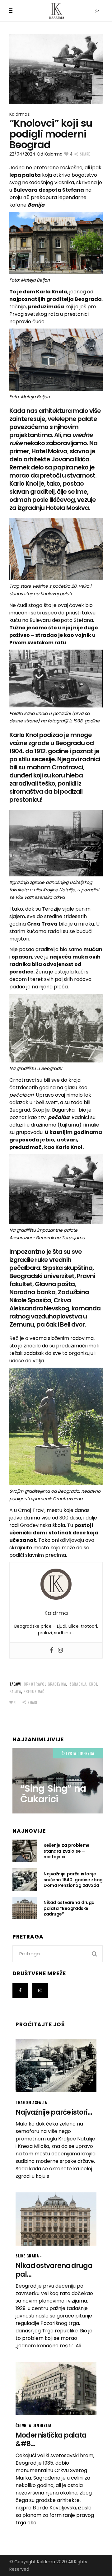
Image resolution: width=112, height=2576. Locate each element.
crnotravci (35, 1684)
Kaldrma (54, 154)
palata (15, 1691)
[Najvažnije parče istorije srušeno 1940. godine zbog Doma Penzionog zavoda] (25, 1879)
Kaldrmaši (20, 114)
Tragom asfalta (31, 2102)
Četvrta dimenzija (78, 1753)
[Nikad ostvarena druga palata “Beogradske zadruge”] (25, 1908)
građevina (57, 1684)
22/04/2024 (22, 154)
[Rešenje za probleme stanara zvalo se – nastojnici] (25, 1851)
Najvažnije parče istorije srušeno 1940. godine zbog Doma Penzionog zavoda (73, 1879)
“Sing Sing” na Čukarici (53, 1794)
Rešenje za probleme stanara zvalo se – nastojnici (67, 1851)
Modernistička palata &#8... (51, 2440)
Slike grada (27, 2256)
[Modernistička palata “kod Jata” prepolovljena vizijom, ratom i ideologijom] (56, 2389)
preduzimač (34, 1691)
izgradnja (77, 1684)
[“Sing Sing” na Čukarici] (58, 1781)
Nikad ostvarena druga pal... (54, 2270)
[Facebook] (52, 1650)
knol (93, 1684)
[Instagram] (60, 1650)
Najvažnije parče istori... (54, 2112)
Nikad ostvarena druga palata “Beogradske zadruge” (69, 1908)
